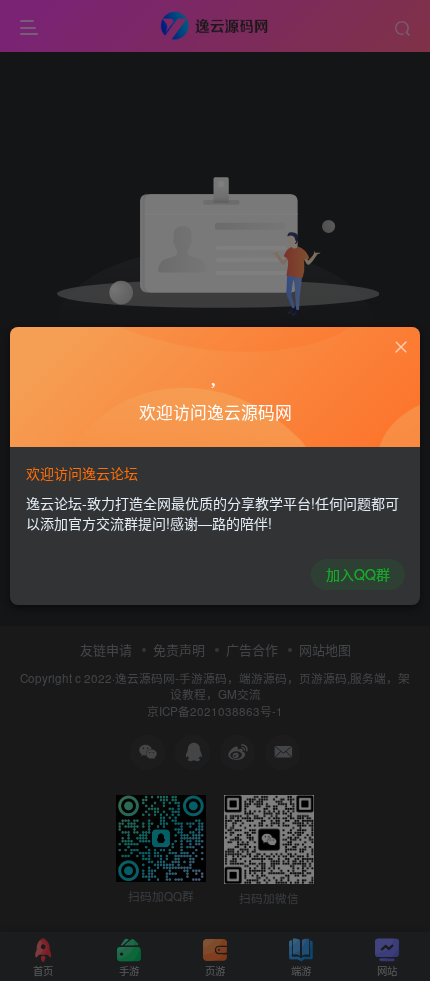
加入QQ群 (358, 574)
